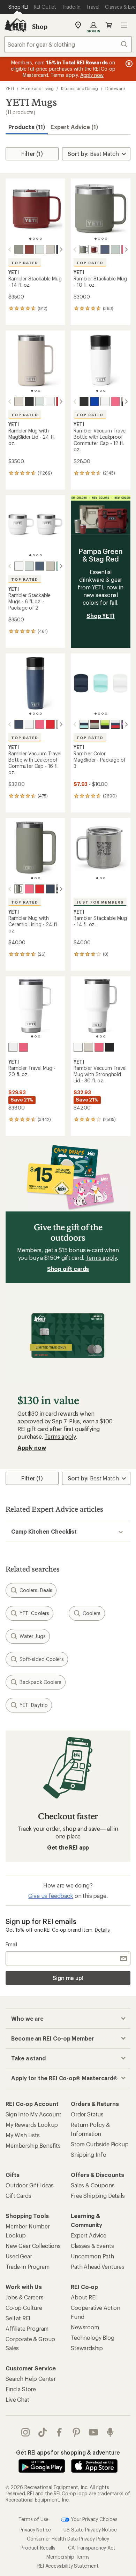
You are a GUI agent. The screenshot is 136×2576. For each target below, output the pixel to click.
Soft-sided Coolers (42, 1659)
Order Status (87, 2114)
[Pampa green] (19, 249)
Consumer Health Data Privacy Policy (68, 2539)
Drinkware (115, 88)
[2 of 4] (34, 239)
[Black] (29, 401)
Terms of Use (33, 2519)
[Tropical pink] (115, 401)
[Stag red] (29, 249)
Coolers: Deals (36, 1590)
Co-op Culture (24, 2308)
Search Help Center (31, 2379)
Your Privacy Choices (93, 2519)
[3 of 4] (37, 239)
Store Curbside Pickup (100, 2144)
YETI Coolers (34, 1613)
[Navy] (105, 249)
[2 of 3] (36, 391)
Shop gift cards (68, 1269)
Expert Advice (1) (74, 127)
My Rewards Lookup (32, 2125)
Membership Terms (68, 2557)
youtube (94, 2432)
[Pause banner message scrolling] (128, 64)
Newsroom (85, 2327)
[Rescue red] (50, 724)
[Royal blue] (95, 401)
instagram (26, 2432)
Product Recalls (38, 2548)
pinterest (77, 2432)
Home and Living (38, 88)
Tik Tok (43, 2432)
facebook (59, 2432)
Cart (109, 25)
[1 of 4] (30, 239)
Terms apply (101, 1258)
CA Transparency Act (92, 2548)
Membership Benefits (33, 2145)
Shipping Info (89, 2154)
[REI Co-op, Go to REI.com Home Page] (15, 25)
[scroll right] (61, 249)
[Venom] (105, 724)
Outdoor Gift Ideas (30, 2185)
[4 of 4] (41, 239)
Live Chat (17, 2399)
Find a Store (21, 2389)
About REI (84, 2297)
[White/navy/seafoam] (84, 724)
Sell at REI (18, 2318)
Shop (40, 26)
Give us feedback (51, 1896)
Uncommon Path (92, 2256)
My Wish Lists (23, 2135)
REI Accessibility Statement (68, 2566)
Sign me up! (68, 1978)
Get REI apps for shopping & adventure (68, 2452)
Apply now (32, 1448)
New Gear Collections (33, 2246)
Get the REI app (68, 1847)
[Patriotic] (115, 724)
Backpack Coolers (40, 1682)
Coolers (92, 1613)
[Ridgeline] (40, 249)
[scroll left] (10, 249)
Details (102, 1930)
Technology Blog (93, 2338)
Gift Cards (18, 2196)
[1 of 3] (32, 391)
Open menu (124, 25)
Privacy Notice (35, 2530)
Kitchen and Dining (80, 88)
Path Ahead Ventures (98, 2267)
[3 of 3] (39, 391)
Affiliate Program (27, 2328)
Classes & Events (92, 2246)
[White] (50, 401)
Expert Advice (89, 2235)
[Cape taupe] (50, 249)
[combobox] (68, 44)
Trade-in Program (27, 2267)
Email (11, 1944)
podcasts (110, 2432)
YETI (10, 88)
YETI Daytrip (34, 1705)
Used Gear (19, 2256)
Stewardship (87, 2348)
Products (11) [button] (27, 127)
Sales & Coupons (93, 2185)
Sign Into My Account (33, 2114)
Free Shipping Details (98, 2196)
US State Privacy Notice (90, 2530)
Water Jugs (33, 1636)
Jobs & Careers (25, 2297)
